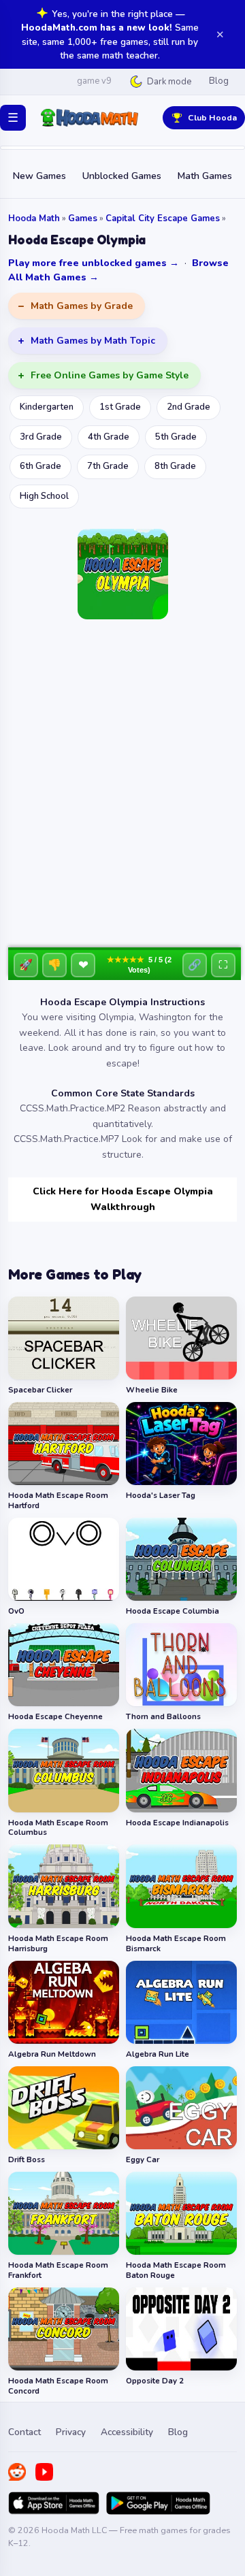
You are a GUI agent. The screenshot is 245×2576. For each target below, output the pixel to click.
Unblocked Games (122, 176)
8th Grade (175, 466)
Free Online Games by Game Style (110, 375)
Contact (24, 2432)
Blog (219, 81)
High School (44, 496)
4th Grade (109, 437)
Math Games (205, 176)
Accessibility (127, 2432)
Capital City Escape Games (163, 218)
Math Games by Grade (82, 306)
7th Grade (108, 466)
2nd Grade (189, 407)
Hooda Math (34, 218)
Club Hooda (212, 117)
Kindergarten (47, 407)
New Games (39, 176)
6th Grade (40, 466)
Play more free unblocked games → (94, 263)
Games (83, 218)
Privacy (71, 2432)
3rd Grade (41, 437)
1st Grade (120, 407)
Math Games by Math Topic (93, 341)
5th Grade (176, 437)
